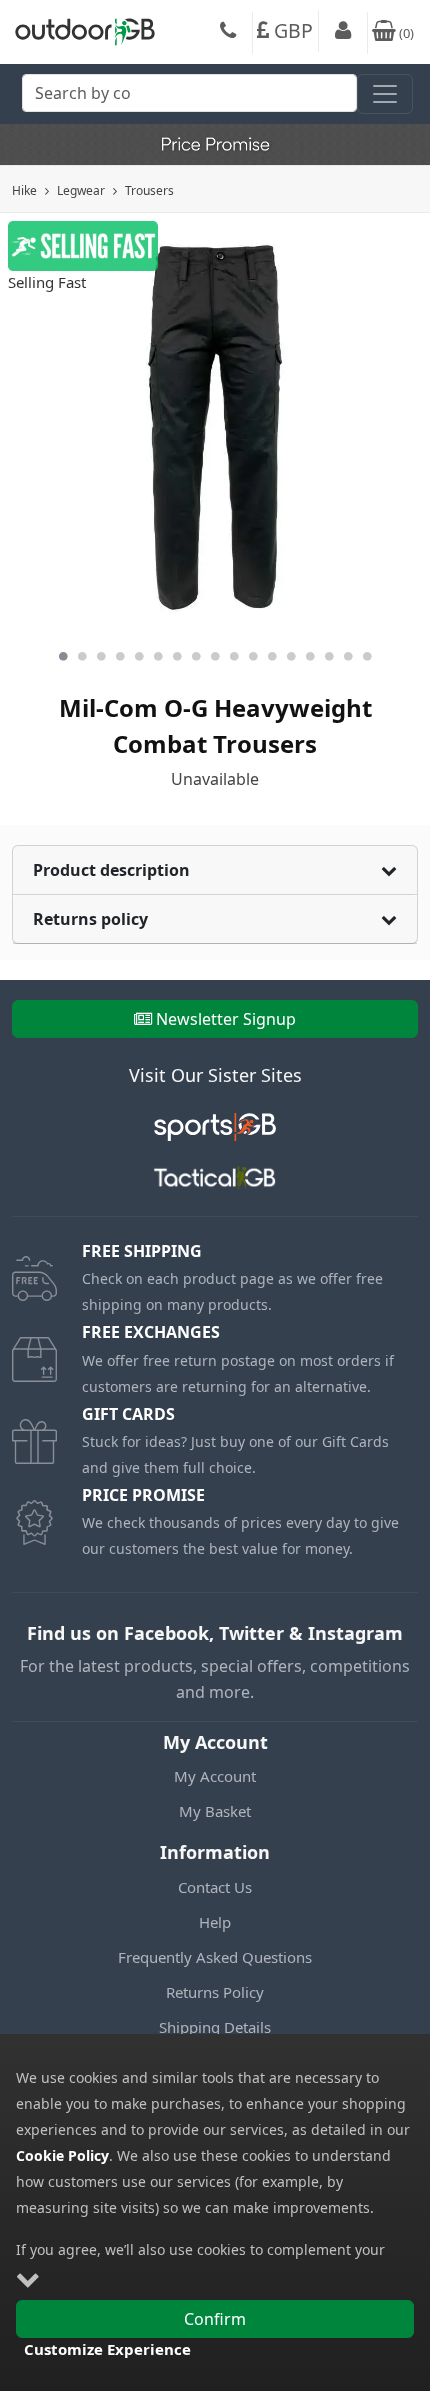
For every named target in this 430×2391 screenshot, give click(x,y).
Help (215, 1922)
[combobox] (189, 98)
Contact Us (215, 1887)
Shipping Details (215, 2027)
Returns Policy (215, 1992)
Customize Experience (107, 2349)
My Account (215, 1776)
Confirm (215, 2319)
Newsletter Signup (226, 1019)
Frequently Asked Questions (215, 1957)
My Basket (215, 1811)
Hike (24, 190)
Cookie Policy (62, 2155)
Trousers (149, 190)
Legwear (81, 190)
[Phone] (228, 33)
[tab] (215, 870)
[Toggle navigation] (385, 94)
